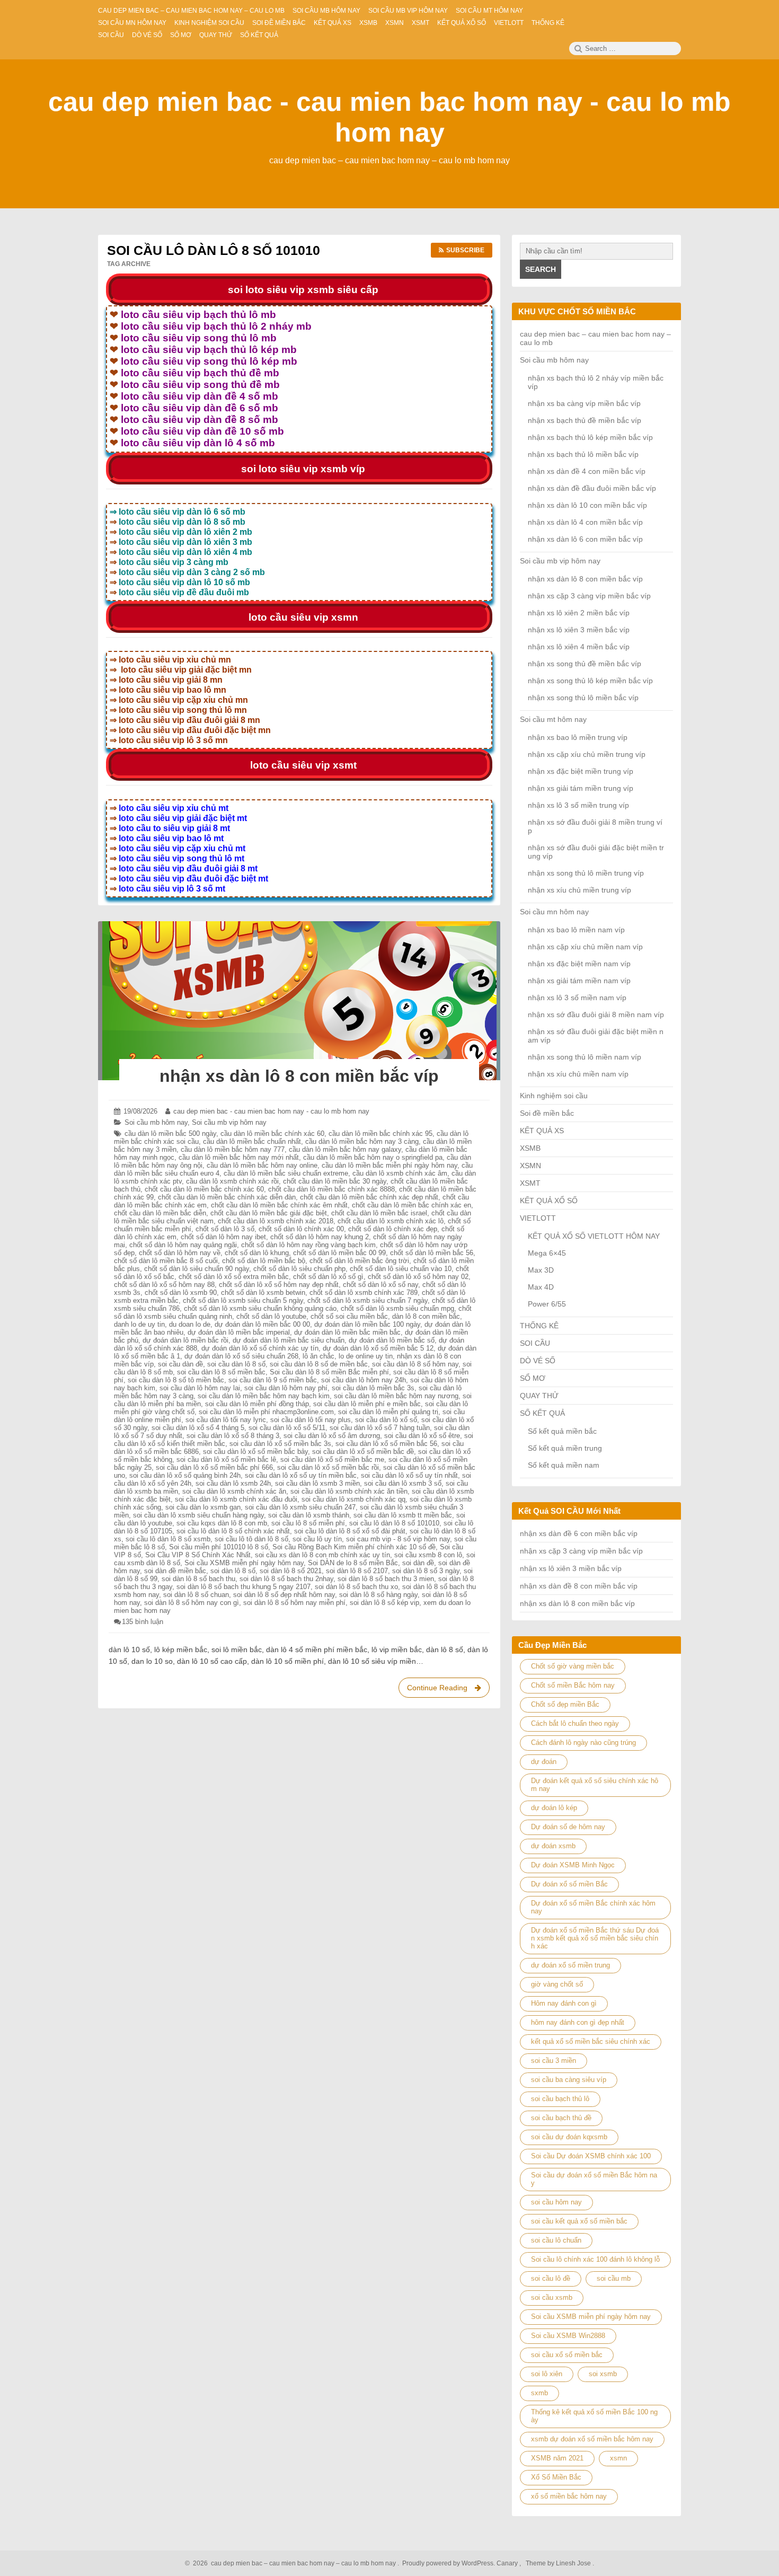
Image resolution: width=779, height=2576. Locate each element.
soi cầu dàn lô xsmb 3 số (403, 1483)
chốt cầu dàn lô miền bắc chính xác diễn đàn (227, 1197)
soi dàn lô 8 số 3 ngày (426, 1571)
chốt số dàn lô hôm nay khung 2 (320, 1237)
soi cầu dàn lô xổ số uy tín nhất (409, 1475)
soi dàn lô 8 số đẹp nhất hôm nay (284, 1595)
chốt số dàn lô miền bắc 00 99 (339, 1253)
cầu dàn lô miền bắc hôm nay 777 (233, 1149)
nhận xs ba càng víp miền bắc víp (584, 403)
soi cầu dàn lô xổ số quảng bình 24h (185, 1475)
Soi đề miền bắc (547, 1113)
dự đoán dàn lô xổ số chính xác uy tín (260, 1348)
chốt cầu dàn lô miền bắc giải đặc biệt (269, 1213)
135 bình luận (143, 1622)
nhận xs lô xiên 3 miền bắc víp (579, 630)
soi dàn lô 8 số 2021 (291, 1571)
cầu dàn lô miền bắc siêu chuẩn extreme (286, 1173)
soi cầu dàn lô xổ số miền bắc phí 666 (214, 1467)
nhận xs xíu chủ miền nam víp (578, 1074)
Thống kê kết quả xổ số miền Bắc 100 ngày (594, 2416)
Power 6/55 (547, 1304)
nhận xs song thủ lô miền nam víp (585, 1057)
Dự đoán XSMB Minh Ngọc (573, 1865)
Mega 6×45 (547, 1253)
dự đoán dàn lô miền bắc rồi (185, 1340)
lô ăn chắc (318, 1356)
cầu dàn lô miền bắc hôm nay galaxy (345, 1149)
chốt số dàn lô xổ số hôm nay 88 (164, 1285)
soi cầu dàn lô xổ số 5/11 (287, 1428)
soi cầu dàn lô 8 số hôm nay (415, 1364)
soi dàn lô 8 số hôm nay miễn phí (294, 1603)
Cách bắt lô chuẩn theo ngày (575, 1723)
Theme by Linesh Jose (559, 2563)
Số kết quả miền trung (565, 1448)
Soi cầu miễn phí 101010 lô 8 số (219, 1547)
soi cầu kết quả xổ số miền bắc (579, 2221)
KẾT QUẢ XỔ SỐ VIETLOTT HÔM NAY (594, 1236)
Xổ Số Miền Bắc (556, 2477)
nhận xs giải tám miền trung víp (581, 788)
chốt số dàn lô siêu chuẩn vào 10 (401, 1269)
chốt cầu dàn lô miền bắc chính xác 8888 (331, 1189)
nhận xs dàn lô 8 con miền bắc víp (299, 1076)
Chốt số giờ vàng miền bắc (573, 1666)
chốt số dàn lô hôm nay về (180, 1253)
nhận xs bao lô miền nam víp (576, 930)
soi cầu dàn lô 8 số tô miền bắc (176, 1380)
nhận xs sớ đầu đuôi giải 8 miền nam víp (596, 1014)
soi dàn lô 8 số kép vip (384, 1603)
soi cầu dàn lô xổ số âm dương (332, 1436)
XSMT (530, 1183)
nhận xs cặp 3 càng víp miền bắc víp (589, 596)
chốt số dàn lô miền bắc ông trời (359, 1261)
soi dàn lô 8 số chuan (196, 1595)
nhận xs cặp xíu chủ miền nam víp (585, 947)
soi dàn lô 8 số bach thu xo (356, 1587)
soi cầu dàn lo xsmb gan (203, 1507)
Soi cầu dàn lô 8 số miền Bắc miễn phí (329, 1372)
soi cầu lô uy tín (317, 1539)
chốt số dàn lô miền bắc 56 (432, 1253)
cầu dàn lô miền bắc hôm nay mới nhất (239, 1157)
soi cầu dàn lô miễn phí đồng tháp (257, 1404)
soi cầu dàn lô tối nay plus (311, 1420)
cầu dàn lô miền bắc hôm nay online (262, 1165)
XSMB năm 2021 (557, 2458)
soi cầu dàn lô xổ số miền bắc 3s (280, 1444)
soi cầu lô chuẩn (556, 2240)
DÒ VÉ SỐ (538, 1361)
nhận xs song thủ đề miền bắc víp (585, 664)
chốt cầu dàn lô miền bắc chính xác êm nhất (279, 1205)
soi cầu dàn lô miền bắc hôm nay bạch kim (264, 1396)
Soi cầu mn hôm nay (554, 912)
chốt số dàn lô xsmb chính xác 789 (364, 1293)
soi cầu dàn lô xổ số (386, 1420)
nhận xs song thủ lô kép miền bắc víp (590, 681)
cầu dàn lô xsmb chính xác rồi (232, 1181)
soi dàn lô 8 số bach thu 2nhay (286, 1579)
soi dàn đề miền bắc (175, 1571)
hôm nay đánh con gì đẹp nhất (578, 2022)
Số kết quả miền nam (564, 1465)
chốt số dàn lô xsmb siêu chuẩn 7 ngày (368, 1300)
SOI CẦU (535, 1343)
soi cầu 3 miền (554, 2061)
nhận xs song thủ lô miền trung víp (586, 873)
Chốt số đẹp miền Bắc (565, 1704)
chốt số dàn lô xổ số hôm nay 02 (418, 1277)
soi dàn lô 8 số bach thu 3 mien (386, 1579)
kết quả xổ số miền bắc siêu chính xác (591, 2041)
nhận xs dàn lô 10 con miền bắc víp (587, 505)
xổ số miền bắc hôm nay (569, 2496)
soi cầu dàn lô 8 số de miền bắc (319, 1364)
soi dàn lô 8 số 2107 (357, 1571)
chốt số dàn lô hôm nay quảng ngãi (183, 1245)
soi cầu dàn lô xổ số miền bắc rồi (328, 1467)
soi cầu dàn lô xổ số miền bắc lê (226, 1459)
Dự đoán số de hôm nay (568, 1827)
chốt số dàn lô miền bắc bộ (264, 1261)
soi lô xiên (547, 2374)
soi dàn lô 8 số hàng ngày (378, 1595)
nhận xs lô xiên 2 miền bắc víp (579, 613)
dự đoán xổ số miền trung (570, 1965)
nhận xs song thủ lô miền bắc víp (583, 698)
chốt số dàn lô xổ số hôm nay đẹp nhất (279, 1285)
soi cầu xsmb (552, 2297)
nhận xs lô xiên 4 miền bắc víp (579, 647)
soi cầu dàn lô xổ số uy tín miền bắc (301, 1475)
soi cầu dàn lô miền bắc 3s (373, 1388)
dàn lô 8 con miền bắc (426, 1316)
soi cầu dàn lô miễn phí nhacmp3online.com (266, 1412)
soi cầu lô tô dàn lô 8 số (251, 1539)
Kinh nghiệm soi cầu (554, 1096)
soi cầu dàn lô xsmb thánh (309, 1515)
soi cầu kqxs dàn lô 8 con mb (222, 1523)
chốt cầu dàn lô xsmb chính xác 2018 (276, 1221)
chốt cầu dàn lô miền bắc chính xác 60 (204, 1189)
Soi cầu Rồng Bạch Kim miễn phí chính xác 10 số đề (354, 1547)
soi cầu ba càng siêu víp (569, 2080)
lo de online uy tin (366, 1356)
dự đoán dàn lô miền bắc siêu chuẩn (289, 1340)
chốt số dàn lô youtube (271, 1316)
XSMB (530, 1148)
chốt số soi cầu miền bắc (349, 1316)
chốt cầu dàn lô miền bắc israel (379, 1213)
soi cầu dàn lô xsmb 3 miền (317, 1483)
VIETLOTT (538, 1218)
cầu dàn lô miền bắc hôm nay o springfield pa (373, 1157)
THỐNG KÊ (539, 1326)
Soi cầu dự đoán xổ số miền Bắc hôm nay (594, 2179)
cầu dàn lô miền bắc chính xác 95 (380, 1133)
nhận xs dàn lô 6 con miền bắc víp (585, 539)
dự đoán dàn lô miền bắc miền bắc (347, 1332)
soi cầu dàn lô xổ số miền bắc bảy (255, 1452)
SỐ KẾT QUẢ (542, 1413)
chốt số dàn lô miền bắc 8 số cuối (166, 1261)
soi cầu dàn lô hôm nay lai (200, 1388)
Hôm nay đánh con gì (564, 2003)
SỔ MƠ (533, 1378)
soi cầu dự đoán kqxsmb (569, 2137)
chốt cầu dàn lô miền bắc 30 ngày (335, 1181)
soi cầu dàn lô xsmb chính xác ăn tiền (349, 1491)
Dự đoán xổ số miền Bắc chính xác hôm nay (593, 1907)
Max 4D (541, 1287)
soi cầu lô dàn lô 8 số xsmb (168, 1539)
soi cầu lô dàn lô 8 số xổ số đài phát (350, 1531)
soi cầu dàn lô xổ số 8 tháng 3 (233, 1436)
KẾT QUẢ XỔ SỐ (549, 1201)
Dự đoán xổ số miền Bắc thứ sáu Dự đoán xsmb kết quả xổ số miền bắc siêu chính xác (595, 1938)
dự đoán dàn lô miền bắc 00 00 (262, 1324)
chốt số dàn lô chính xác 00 (301, 1229)
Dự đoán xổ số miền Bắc (569, 1884)
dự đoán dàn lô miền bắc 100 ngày (367, 1324)
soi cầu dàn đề (180, 1364)
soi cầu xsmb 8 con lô (428, 1555)
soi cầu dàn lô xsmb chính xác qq (353, 1499)
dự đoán (544, 1762)
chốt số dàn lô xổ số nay (380, 1285)
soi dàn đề (418, 1563)
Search (541, 269)
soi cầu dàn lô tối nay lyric (226, 1420)
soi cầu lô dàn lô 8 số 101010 (394, 1523)
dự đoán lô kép (554, 1808)
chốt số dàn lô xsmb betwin (263, 1293)
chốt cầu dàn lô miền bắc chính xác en (411, 1205)
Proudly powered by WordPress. (449, 2563)
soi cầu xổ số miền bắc (567, 2355)
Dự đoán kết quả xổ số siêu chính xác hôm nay (595, 1785)
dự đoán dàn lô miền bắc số (392, 1340)
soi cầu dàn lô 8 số (236, 1364)
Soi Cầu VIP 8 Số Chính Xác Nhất (198, 1555)
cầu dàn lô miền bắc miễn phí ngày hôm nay (389, 1165)
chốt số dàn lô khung (257, 1253)
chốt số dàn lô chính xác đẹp (393, 1229)
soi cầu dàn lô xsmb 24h (233, 1483)
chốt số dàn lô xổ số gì (328, 1277)
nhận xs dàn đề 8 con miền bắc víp (579, 1586)
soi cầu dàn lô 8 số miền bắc (221, 1372)
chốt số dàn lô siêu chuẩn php (299, 1269)
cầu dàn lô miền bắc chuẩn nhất (252, 1141)
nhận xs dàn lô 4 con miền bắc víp (585, 522)
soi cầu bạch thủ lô (560, 2099)
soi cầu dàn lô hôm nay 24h (364, 1380)
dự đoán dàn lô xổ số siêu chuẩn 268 (241, 1356)
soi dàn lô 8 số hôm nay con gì (192, 1603)
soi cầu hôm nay (556, 2202)
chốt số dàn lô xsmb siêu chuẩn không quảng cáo (260, 1308)
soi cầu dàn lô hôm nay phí (286, 1388)
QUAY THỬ (539, 1396)
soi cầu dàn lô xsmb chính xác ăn (234, 1491)
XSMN (530, 1166)
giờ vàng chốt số (557, 1984)
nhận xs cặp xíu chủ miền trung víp (587, 754)
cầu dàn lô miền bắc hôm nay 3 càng (362, 1141)
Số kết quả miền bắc (562, 1431)
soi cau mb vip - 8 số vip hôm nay (398, 1539)
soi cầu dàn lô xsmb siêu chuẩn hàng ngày (198, 1515)
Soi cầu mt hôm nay (553, 719)
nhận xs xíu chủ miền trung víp (579, 890)
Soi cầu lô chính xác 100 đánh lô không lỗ (595, 2259)
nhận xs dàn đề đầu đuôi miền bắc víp (592, 488)
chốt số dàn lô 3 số (225, 1229)
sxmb (539, 2393)
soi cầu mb (614, 2278)
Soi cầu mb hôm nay (156, 1122)
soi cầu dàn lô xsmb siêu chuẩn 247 (300, 1507)
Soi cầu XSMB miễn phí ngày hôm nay (244, 1563)
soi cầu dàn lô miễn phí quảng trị (388, 1412)
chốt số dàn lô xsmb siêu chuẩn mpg (397, 1308)
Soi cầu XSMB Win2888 (568, 2336)
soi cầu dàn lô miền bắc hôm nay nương (396, 1396)
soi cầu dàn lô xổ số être (422, 1436)
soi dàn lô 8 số (233, 1571)
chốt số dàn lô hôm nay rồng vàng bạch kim (308, 1245)
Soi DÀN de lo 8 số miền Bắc (353, 1563)
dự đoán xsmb (553, 1846)
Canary (508, 2563)
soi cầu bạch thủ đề (561, 2118)
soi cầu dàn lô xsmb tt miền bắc (403, 1515)
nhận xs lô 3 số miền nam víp (577, 998)
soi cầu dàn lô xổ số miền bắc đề (363, 1452)
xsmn (618, 2458)
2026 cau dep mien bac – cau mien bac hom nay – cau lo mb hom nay (293, 2563)
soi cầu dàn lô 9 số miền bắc (273, 1380)
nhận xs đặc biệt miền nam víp (579, 964)
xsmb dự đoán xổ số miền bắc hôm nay (592, 2439)
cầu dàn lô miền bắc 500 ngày (170, 1133)
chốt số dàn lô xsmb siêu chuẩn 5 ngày (243, 1300)
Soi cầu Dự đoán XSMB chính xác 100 (591, 2156)
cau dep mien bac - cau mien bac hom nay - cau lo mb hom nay (271, 1111)
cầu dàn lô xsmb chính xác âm (400, 1173)
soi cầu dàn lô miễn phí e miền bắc (367, 1404)
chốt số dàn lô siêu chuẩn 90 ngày (197, 1269)
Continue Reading (447, 1691)
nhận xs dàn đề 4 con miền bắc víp (587, 471)
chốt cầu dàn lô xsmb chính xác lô (391, 1221)
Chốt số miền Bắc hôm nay (573, 1685)
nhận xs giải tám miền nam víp (579, 981)
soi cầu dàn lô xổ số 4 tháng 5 (198, 1428)
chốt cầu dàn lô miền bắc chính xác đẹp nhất (369, 1197)
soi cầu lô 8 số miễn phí (308, 1523)
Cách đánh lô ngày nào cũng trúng (583, 1743)
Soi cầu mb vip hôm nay (229, 1122)
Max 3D (541, 1270)
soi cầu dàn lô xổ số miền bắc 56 (386, 1444)
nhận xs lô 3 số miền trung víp (578, 805)
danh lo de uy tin (139, 1324)
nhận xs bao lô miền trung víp (578, 737)
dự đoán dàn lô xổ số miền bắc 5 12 (378, 1348)
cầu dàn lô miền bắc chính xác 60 (272, 1133)
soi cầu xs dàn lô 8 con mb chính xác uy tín (322, 1555)
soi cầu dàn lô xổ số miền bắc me (332, 1459)
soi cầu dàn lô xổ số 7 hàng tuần (380, 1428)
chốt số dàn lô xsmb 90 (181, 1293)
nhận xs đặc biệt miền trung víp (581, 771)
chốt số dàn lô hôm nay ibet (223, 1237)
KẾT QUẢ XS (542, 1131)
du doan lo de (190, 1324)
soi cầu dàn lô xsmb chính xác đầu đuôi (236, 1499)
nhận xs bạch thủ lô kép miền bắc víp (590, 437)
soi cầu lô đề (551, 2278)
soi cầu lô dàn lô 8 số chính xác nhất (233, 1531)
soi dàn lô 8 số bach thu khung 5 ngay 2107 (244, 1587)
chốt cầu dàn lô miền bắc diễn (160, 1213)
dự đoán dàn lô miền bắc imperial (239, 1332)
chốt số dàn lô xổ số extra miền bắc (234, 1277)
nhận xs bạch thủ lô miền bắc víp (583, 454)
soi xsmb (603, 2374)
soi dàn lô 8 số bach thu (198, 1579)
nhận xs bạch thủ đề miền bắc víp (585, 420)
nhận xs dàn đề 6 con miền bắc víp (579, 1533)
